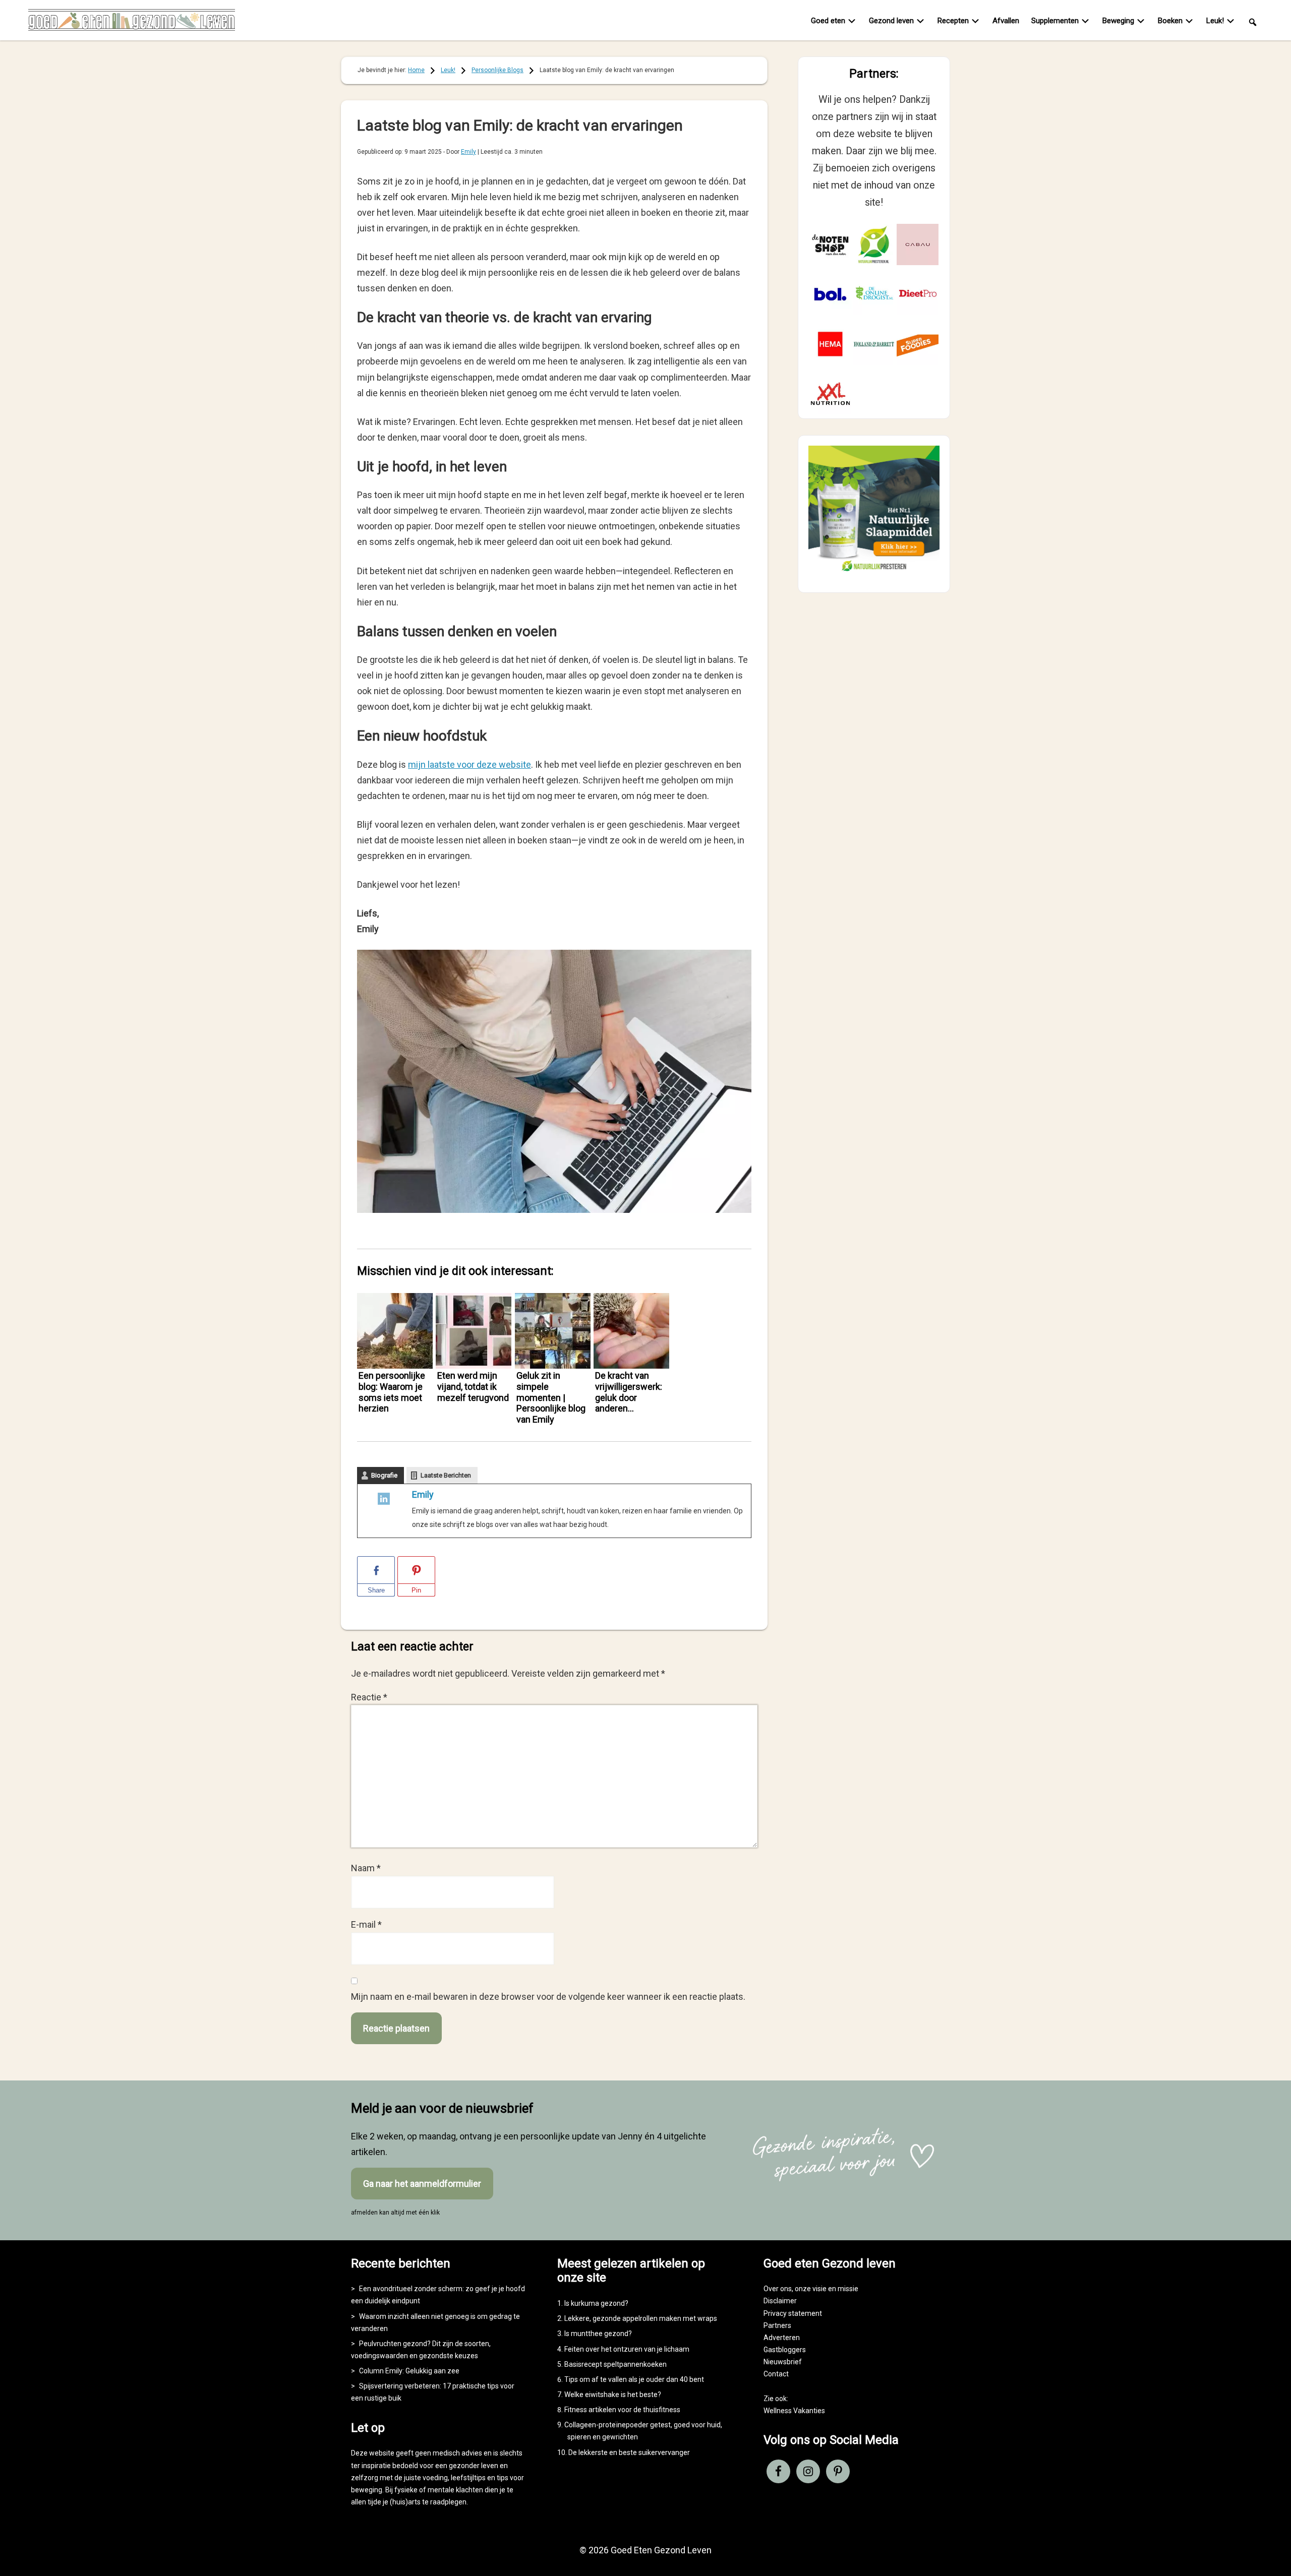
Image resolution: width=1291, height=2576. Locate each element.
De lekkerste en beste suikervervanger (629, 2452)
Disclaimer (780, 2301)
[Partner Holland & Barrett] (874, 344)
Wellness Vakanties (794, 2411)
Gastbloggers (785, 2350)
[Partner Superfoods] (918, 344)
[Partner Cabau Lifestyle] (918, 245)
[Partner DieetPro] (918, 294)
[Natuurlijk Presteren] (874, 573)
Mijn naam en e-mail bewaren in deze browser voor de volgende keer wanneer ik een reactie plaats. (548, 1997)
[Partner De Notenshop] (830, 245)
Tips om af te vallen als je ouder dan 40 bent (634, 2379)
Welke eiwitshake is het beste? (613, 2395)
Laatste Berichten (446, 1475)
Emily (423, 1494)
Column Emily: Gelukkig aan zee (409, 2371)
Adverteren (782, 2338)
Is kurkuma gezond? (596, 2303)
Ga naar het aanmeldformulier (422, 2184)
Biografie (384, 1475)
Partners (777, 2325)
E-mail (366, 1924)
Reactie (369, 1697)
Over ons (778, 2289)
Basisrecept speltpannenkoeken (615, 2364)
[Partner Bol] (830, 294)
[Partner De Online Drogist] (874, 294)
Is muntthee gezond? (598, 2334)
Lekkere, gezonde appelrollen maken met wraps (641, 2318)
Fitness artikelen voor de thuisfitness (622, 2410)
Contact (776, 2374)
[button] (1253, 21)
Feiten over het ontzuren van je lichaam (627, 2349)
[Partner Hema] (830, 344)
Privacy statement (793, 2313)
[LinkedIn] (384, 1501)
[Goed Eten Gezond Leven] (132, 22)
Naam (366, 1868)
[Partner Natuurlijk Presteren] (874, 245)
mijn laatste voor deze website (470, 764)
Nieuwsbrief (783, 2362)
